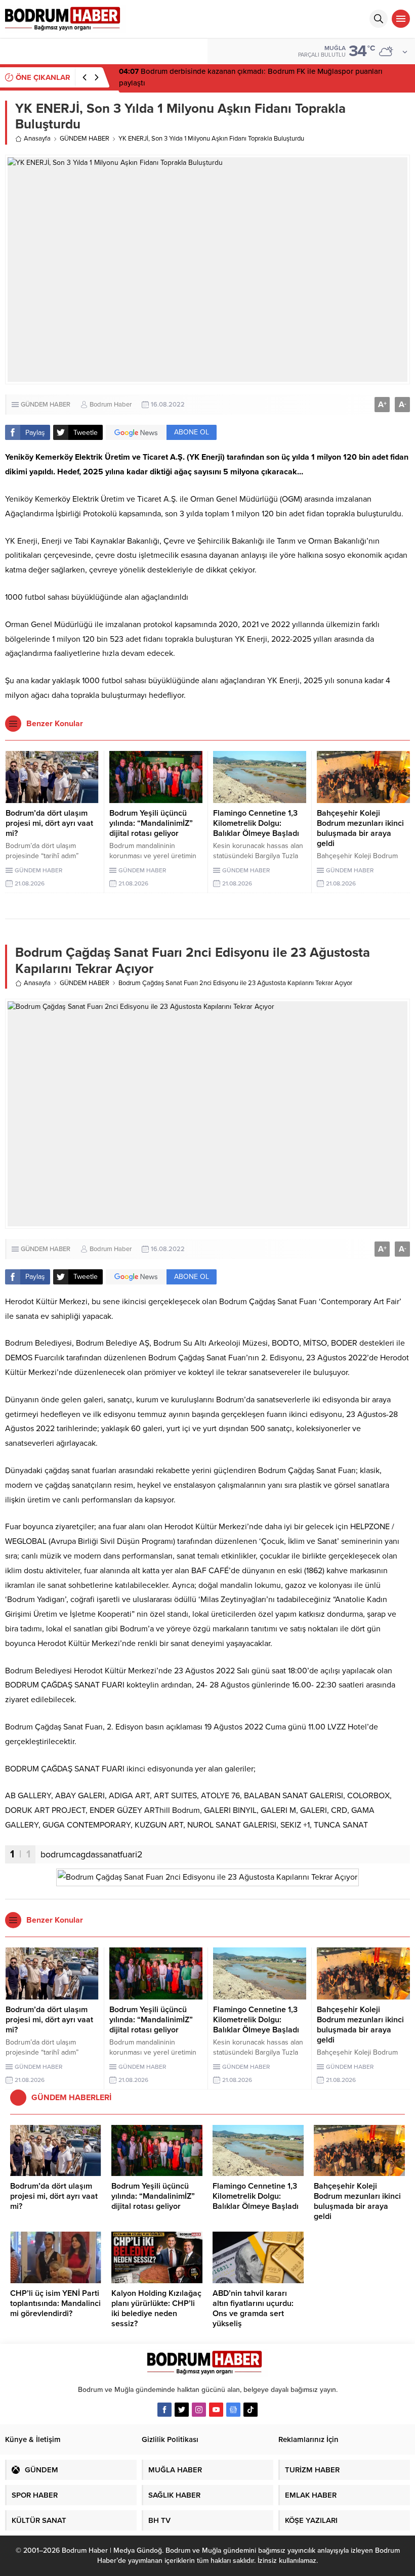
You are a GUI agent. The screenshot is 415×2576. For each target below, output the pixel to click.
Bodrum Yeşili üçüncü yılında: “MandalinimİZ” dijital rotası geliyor (151, 823)
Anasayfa (37, 139)
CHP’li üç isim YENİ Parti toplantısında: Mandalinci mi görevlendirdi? (55, 2303)
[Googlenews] (233, 2410)
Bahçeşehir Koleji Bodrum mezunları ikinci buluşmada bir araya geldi (360, 828)
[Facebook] (164, 2410)
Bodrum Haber (111, 405)
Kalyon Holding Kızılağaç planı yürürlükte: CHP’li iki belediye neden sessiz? (156, 2308)
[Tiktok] (251, 2410)
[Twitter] (182, 2410)
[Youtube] (216, 2410)
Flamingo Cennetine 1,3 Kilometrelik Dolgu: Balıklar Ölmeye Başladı (256, 823)
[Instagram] (199, 2410)
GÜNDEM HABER (85, 139)
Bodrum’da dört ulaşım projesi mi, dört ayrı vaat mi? (49, 823)
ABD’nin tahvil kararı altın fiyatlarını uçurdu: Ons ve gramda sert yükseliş (253, 2308)
